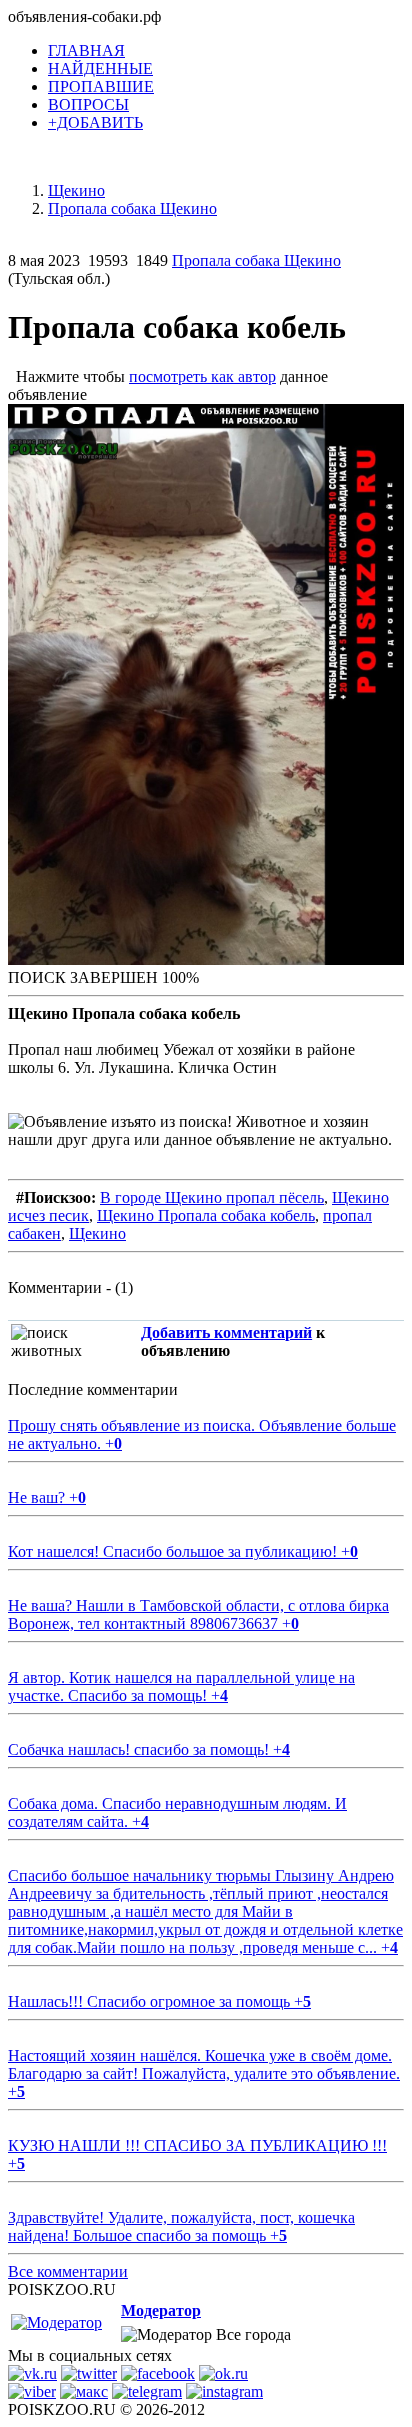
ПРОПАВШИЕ (101, 86)
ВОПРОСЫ (88, 104)
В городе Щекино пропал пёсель (212, 1197)
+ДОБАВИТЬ (95, 122)
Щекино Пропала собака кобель (206, 1215)
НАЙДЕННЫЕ (100, 68)
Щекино (97, 1233)
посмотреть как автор (202, 376)
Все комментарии (68, 2271)
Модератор (161, 2310)
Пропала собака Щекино (256, 260)
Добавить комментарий (226, 1332)
